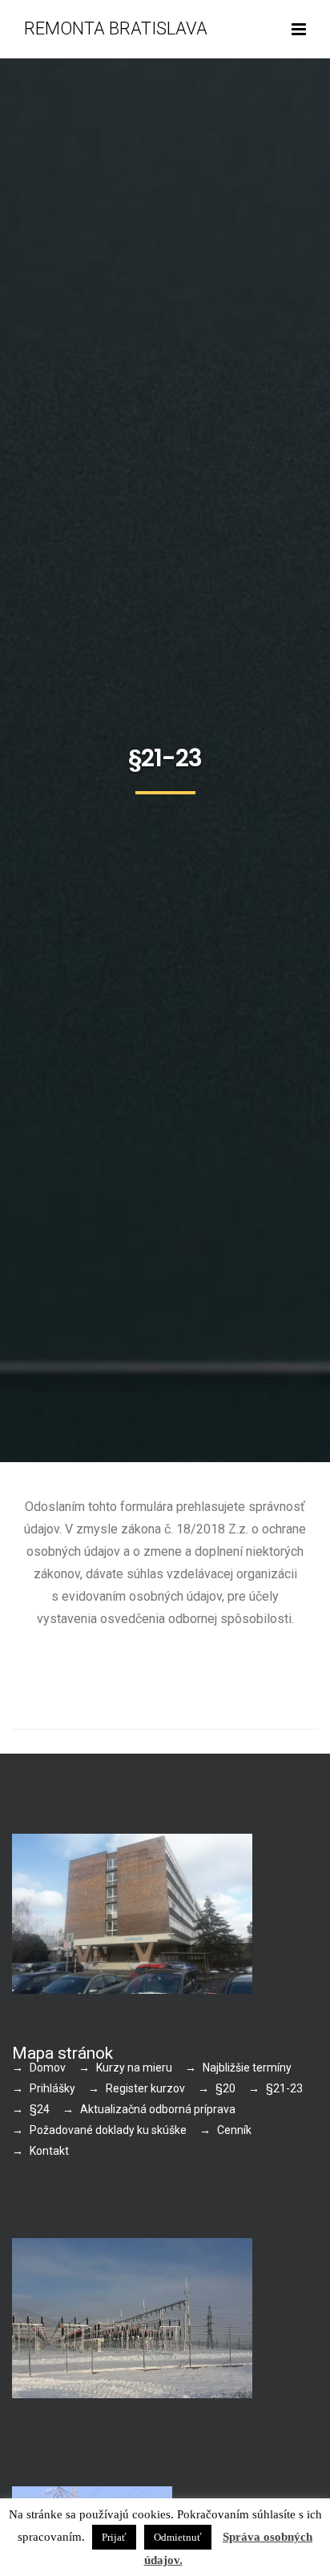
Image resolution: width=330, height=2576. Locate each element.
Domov (48, 2068)
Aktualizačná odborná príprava (158, 2109)
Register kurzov (145, 2088)
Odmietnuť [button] (178, 2537)
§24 (40, 2109)
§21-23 (284, 2088)
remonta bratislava (116, 28)
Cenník (234, 2130)
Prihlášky (52, 2088)
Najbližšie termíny (247, 2068)
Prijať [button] (114, 2537)
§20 (225, 2088)
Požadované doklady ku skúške (108, 2130)
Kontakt (49, 2151)
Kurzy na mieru (134, 2068)
